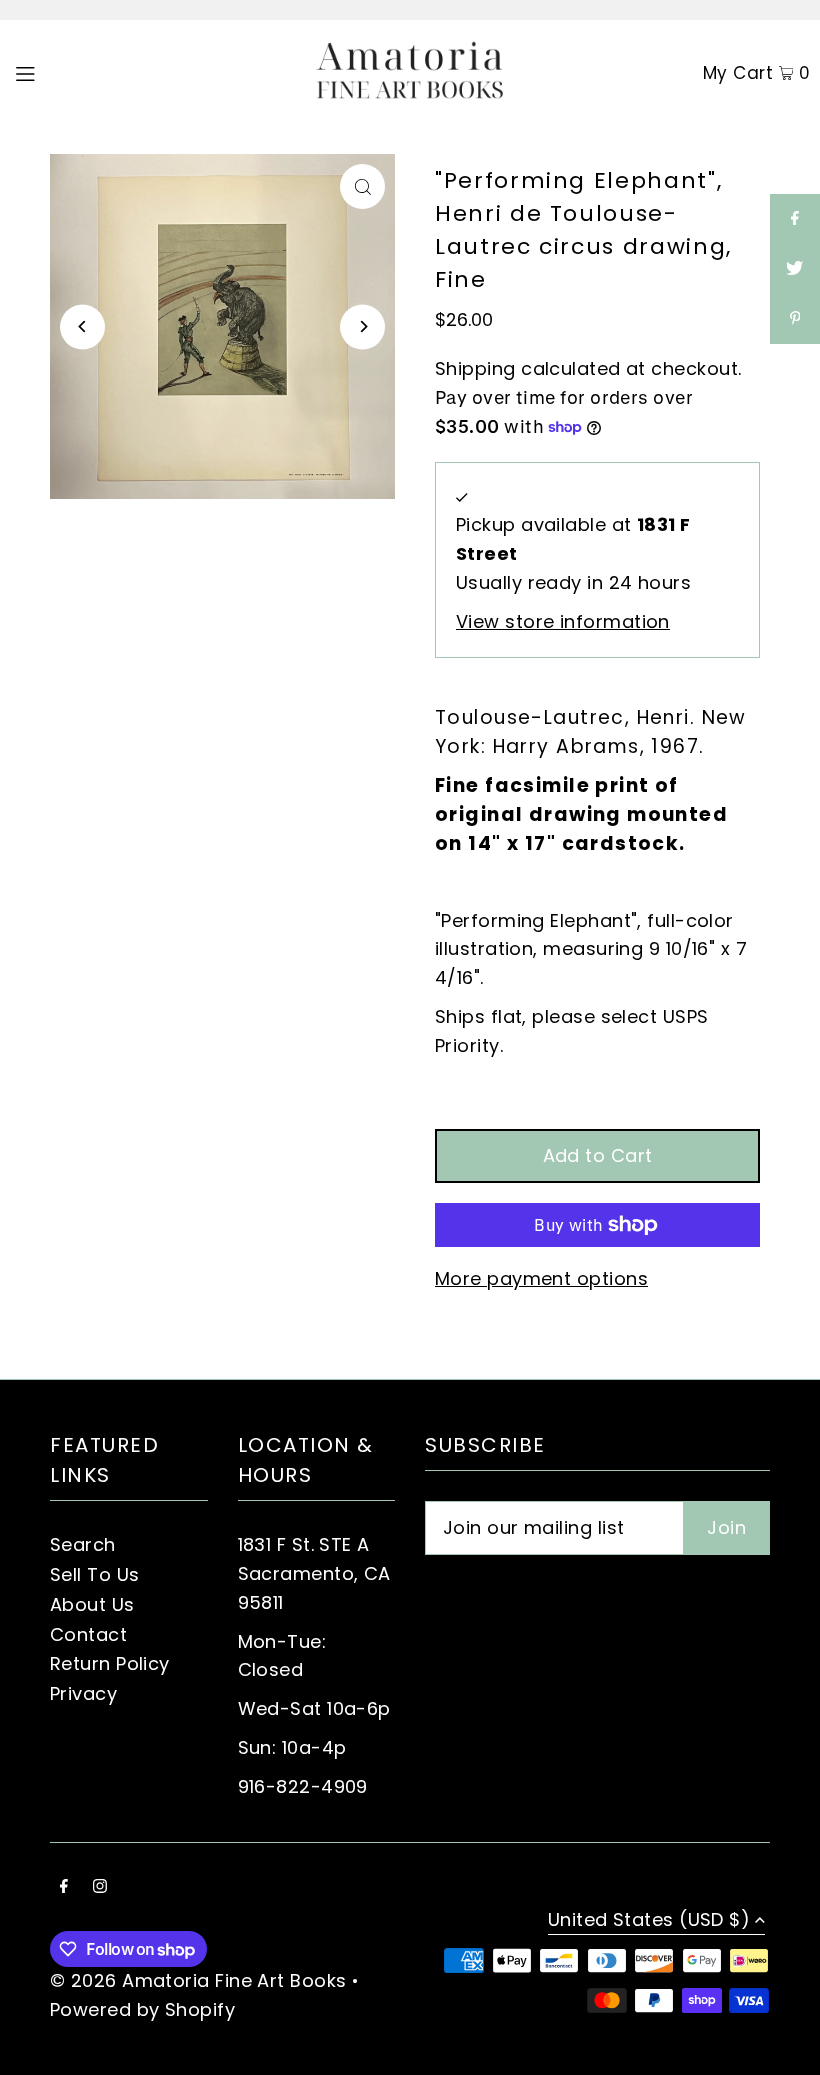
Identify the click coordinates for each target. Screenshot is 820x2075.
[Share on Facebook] (795, 219)
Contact (88, 1634)
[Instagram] (100, 1887)
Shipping (475, 368)
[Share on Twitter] (795, 269)
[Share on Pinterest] (795, 319)
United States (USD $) (649, 1921)
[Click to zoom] (362, 186)
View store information (563, 621)
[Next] (362, 326)
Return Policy (110, 1663)
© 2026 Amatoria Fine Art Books (198, 1980)
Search (83, 1544)
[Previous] (82, 326)
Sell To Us (95, 1574)
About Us (92, 1604)
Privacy (83, 1693)
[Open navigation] (66, 72)
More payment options (541, 1278)
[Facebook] (64, 1887)
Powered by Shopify (142, 2009)
